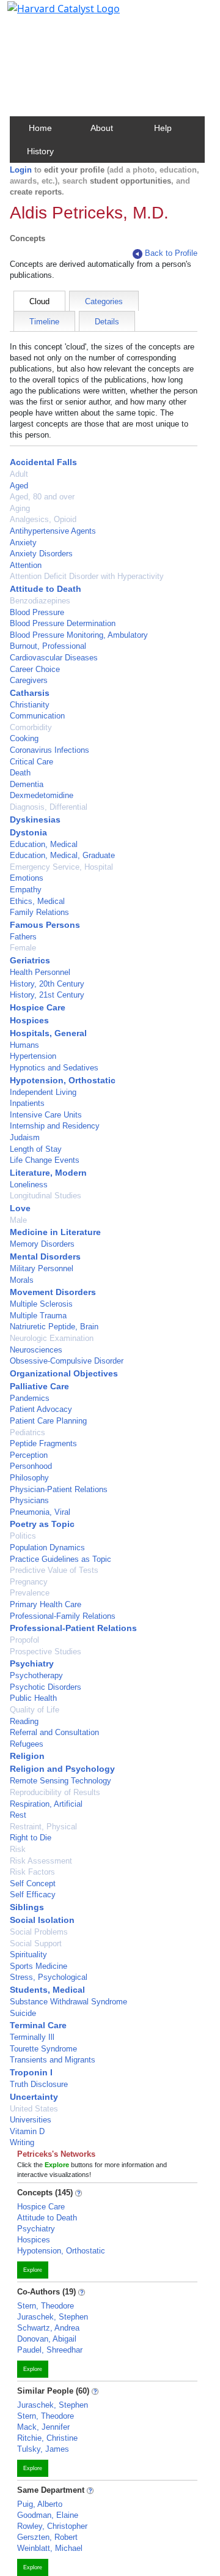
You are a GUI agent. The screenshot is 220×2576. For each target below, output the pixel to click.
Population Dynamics (47, 1547)
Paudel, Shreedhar (50, 2350)
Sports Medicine (38, 1966)
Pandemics (30, 1398)
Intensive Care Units (46, 1115)
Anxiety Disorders (41, 554)
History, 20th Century (47, 984)
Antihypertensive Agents (53, 531)
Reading (24, 1721)
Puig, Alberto (40, 2504)
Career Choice (35, 669)
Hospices (29, 1020)
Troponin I (31, 2072)
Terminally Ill (32, 2037)
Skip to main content (51, 15)
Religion (27, 1756)
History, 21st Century (47, 995)
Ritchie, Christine (47, 2438)
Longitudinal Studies (46, 1196)
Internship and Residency (55, 1126)
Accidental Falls (43, 462)
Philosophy (29, 1478)
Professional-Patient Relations (73, 1628)
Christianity (30, 705)
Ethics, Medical (37, 901)
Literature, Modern (48, 1173)
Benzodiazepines (40, 601)
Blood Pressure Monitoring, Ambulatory (79, 635)
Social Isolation (42, 1920)
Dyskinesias (35, 819)
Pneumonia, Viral (40, 1512)
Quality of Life (35, 1710)
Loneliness (29, 1185)
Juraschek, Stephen (53, 2317)
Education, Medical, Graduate (62, 855)
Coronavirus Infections (50, 750)
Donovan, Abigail (47, 2339)
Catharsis (30, 693)
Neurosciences (36, 1350)
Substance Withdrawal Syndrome (68, 2002)
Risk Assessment (41, 1861)
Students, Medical (47, 1990)
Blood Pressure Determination (63, 623)
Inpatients (27, 1103)
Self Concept (33, 1883)
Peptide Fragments (43, 1443)
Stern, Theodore (46, 2306)
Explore (33, 2270)
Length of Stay (36, 1149)
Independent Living (43, 1092)
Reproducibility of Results (55, 1792)
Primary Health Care (46, 1604)
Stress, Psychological (49, 1977)
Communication (37, 716)
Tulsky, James (43, 2449)
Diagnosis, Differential (49, 807)
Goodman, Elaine (48, 2515)
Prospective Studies (46, 1652)
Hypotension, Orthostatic (63, 1080)
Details (107, 322)
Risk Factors (32, 1872)
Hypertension (33, 1056)
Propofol (24, 1640)
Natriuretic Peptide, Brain (54, 1327)
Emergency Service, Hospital (61, 867)
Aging (20, 508)
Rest (18, 1815)
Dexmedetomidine (42, 795)
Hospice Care (38, 1007)
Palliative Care (39, 1386)
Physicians (29, 1500)
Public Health (33, 1698)
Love (20, 1208)
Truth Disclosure (39, 2084)
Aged (19, 486)
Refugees (27, 1744)
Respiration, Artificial (46, 1804)
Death (20, 773)
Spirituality (28, 1954)
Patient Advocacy (41, 1409)
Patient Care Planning (48, 1421)
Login (21, 170)
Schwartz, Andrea (48, 2328)
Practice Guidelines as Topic (61, 1559)
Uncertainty (34, 2097)
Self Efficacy (33, 1895)
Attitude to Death (46, 589)
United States (34, 2109)
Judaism (25, 1137)
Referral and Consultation (54, 1732)
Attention (26, 565)
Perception (29, 1455)
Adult (19, 474)
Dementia (27, 784)
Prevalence (30, 1593)
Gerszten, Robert (47, 2537)
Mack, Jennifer (43, 2427)
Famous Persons (45, 925)
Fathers (23, 937)
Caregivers (29, 680)
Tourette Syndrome (43, 2049)
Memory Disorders (42, 1244)
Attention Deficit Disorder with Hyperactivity (87, 576)
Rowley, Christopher (52, 2526)
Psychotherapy (36, 1675)
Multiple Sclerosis (41, 1304)
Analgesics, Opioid (43, 519)
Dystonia (28, 832)
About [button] (102, 128)
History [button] (40, 151)
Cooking (24, 738)
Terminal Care (38, 2025)
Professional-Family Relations (63, 1616)
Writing (22, 2142)
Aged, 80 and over (42, 497)
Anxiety (23, 543)
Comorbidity (31, 727)
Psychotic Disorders (46, 1687)
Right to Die (31, 1838)
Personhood (31, 1466)
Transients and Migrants (53, 2060)
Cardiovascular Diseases (54, 658)
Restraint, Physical (43, 1827)
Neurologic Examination (52, 1338)
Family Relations (39, 912)
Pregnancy (29, 1582)
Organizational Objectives (64, 1373)
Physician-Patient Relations (59, 1489)
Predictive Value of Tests (54, 1570)
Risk (18, 1849)
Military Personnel (42, 1268)
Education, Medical (44, 844)
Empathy (26, 890)
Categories (104, 301)
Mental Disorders (45, 1256)
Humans (24, 1045)
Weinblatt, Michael (50, 2548)
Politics (23, 1536)
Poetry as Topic (42, 1524)
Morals (22, 1280)
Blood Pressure (37, 612)
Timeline (44, 322)
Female (23, 948)
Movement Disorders (53, 1292)
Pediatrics (28, 1432)
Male (18, 1220)
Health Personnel (40, 972)
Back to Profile (171, 253)
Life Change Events (45, 1160)
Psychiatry (32, 1663)
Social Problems (39, 1932)
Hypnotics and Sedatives (54, 1068)
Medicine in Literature (55, 1232)
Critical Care (31, 762)
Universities (31, 2120)
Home (40, 128)
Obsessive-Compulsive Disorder (67, 1361)
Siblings (27, 1907)
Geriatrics (30, 960)
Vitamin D (27, 2131)
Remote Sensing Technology (61, 1781)
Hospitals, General (48, 1033)
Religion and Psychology (62, 1769)
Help (163, 128)
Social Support (36, 1943)
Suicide (23, 2013)
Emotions (27, 878)
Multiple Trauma (38, 1316)
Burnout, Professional (48, 646)
